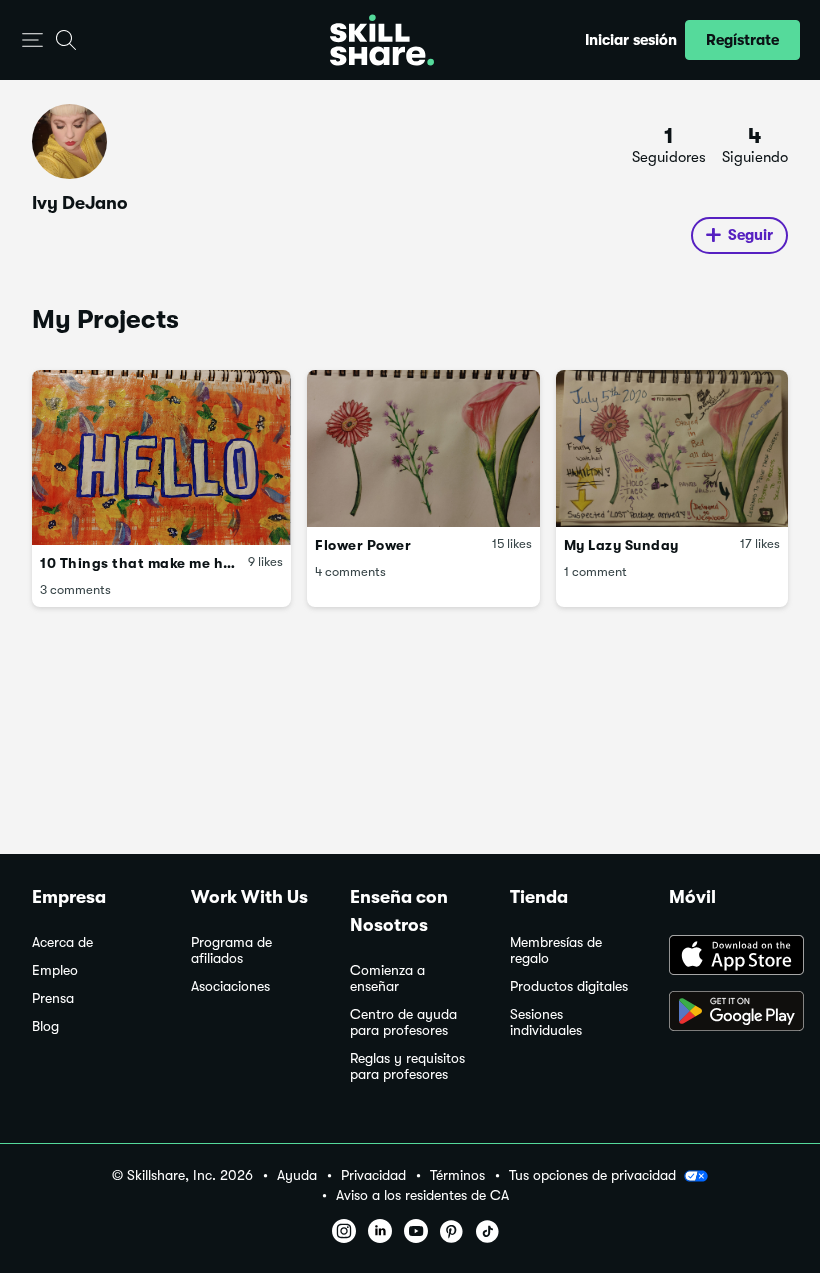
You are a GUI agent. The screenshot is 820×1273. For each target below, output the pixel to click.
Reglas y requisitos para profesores (407, 1066)
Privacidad (373, 1175)
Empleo (55, 970)
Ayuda (297, 1175)
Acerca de (62, 942)
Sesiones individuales (546, 1022)
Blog (45, 1026)
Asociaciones (230, 986)
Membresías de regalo (556, 950)
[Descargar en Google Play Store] (728, 1013)
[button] (32, 40)
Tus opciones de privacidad (592, 1175)
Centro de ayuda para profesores (403, 1022)
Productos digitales (569, 986)
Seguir (750, 235)
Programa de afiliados (231, 950)
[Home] (382, 40)
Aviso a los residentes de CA (422, 1195)
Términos (457, 1175)
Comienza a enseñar (387, 978)
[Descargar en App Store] (728, 957)
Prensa (53, 998)
